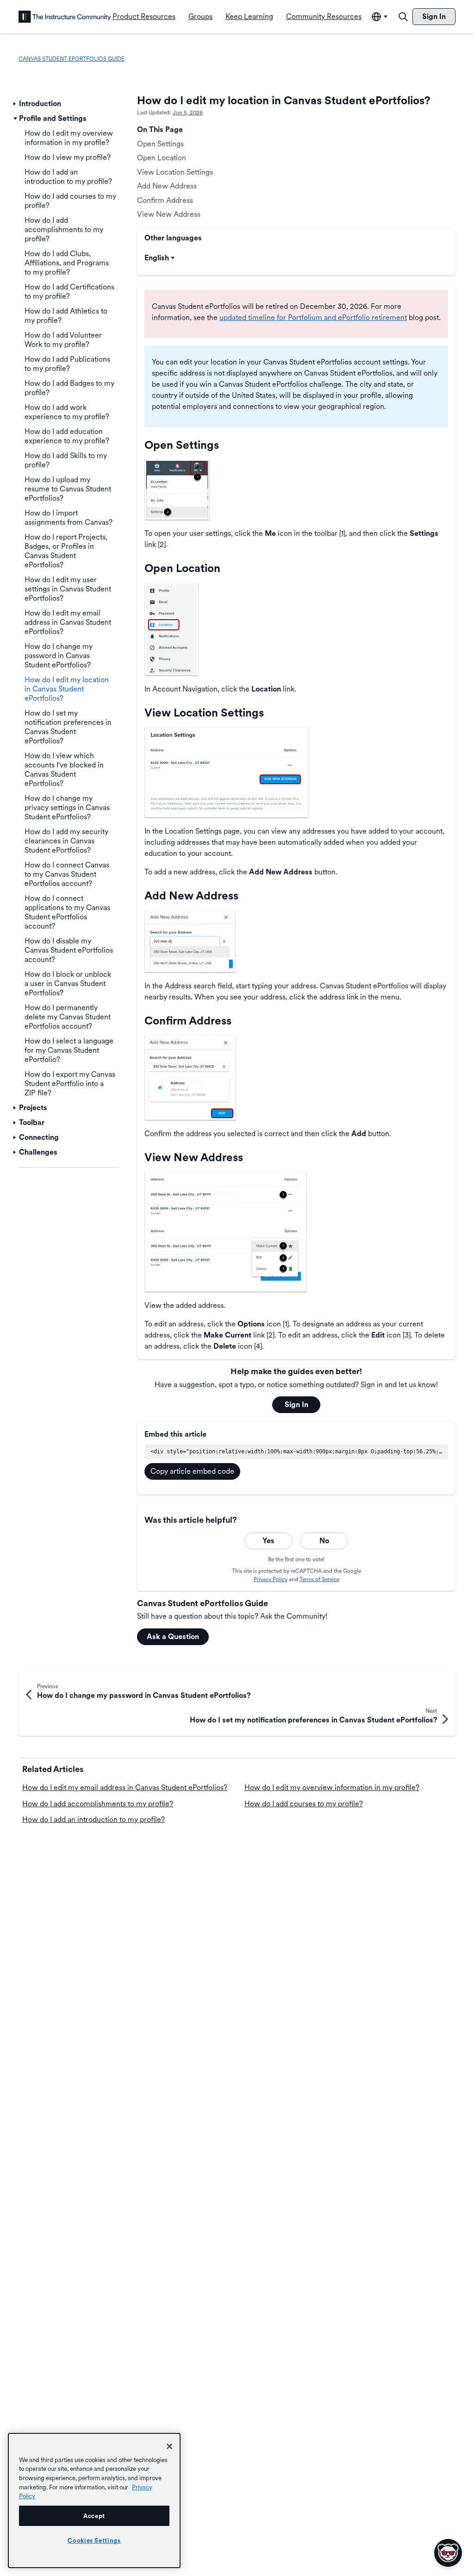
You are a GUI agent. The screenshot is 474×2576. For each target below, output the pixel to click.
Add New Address (167, 186)
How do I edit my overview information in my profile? (332, 1787)
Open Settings (160, 144)
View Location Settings (175, 172)
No (324, 1541)
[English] (65, 17)
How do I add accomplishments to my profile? (98, 1804)
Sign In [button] (296, 1404)
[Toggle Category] (15, 104)
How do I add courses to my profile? (304, 1804)
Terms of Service (319, 1579)
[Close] (169, 2446)
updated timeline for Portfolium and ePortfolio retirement (313, 317)
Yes (268, 1541)
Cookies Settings (94, 2540)
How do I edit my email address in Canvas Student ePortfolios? (125, 1787)
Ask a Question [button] (173, 1637)
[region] (94, 2501)
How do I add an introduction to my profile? (94, 1819)
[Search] (403, 17)
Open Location (162, 158)
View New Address (169, 214)
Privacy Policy (271, 1579)
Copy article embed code (192, 1471)
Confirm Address (165, 200)
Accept (94, 2516)
